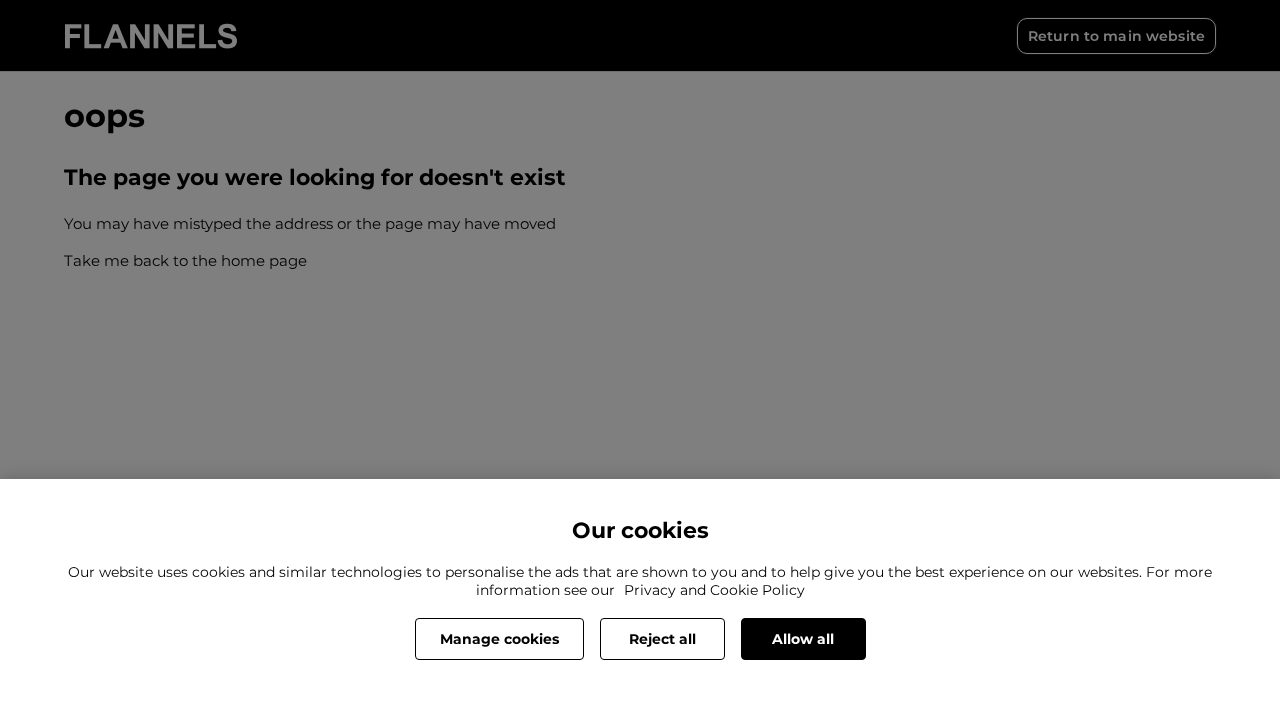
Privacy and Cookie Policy (714, 590)
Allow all (803, 639)
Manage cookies (499, 639)
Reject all (662, 639)
